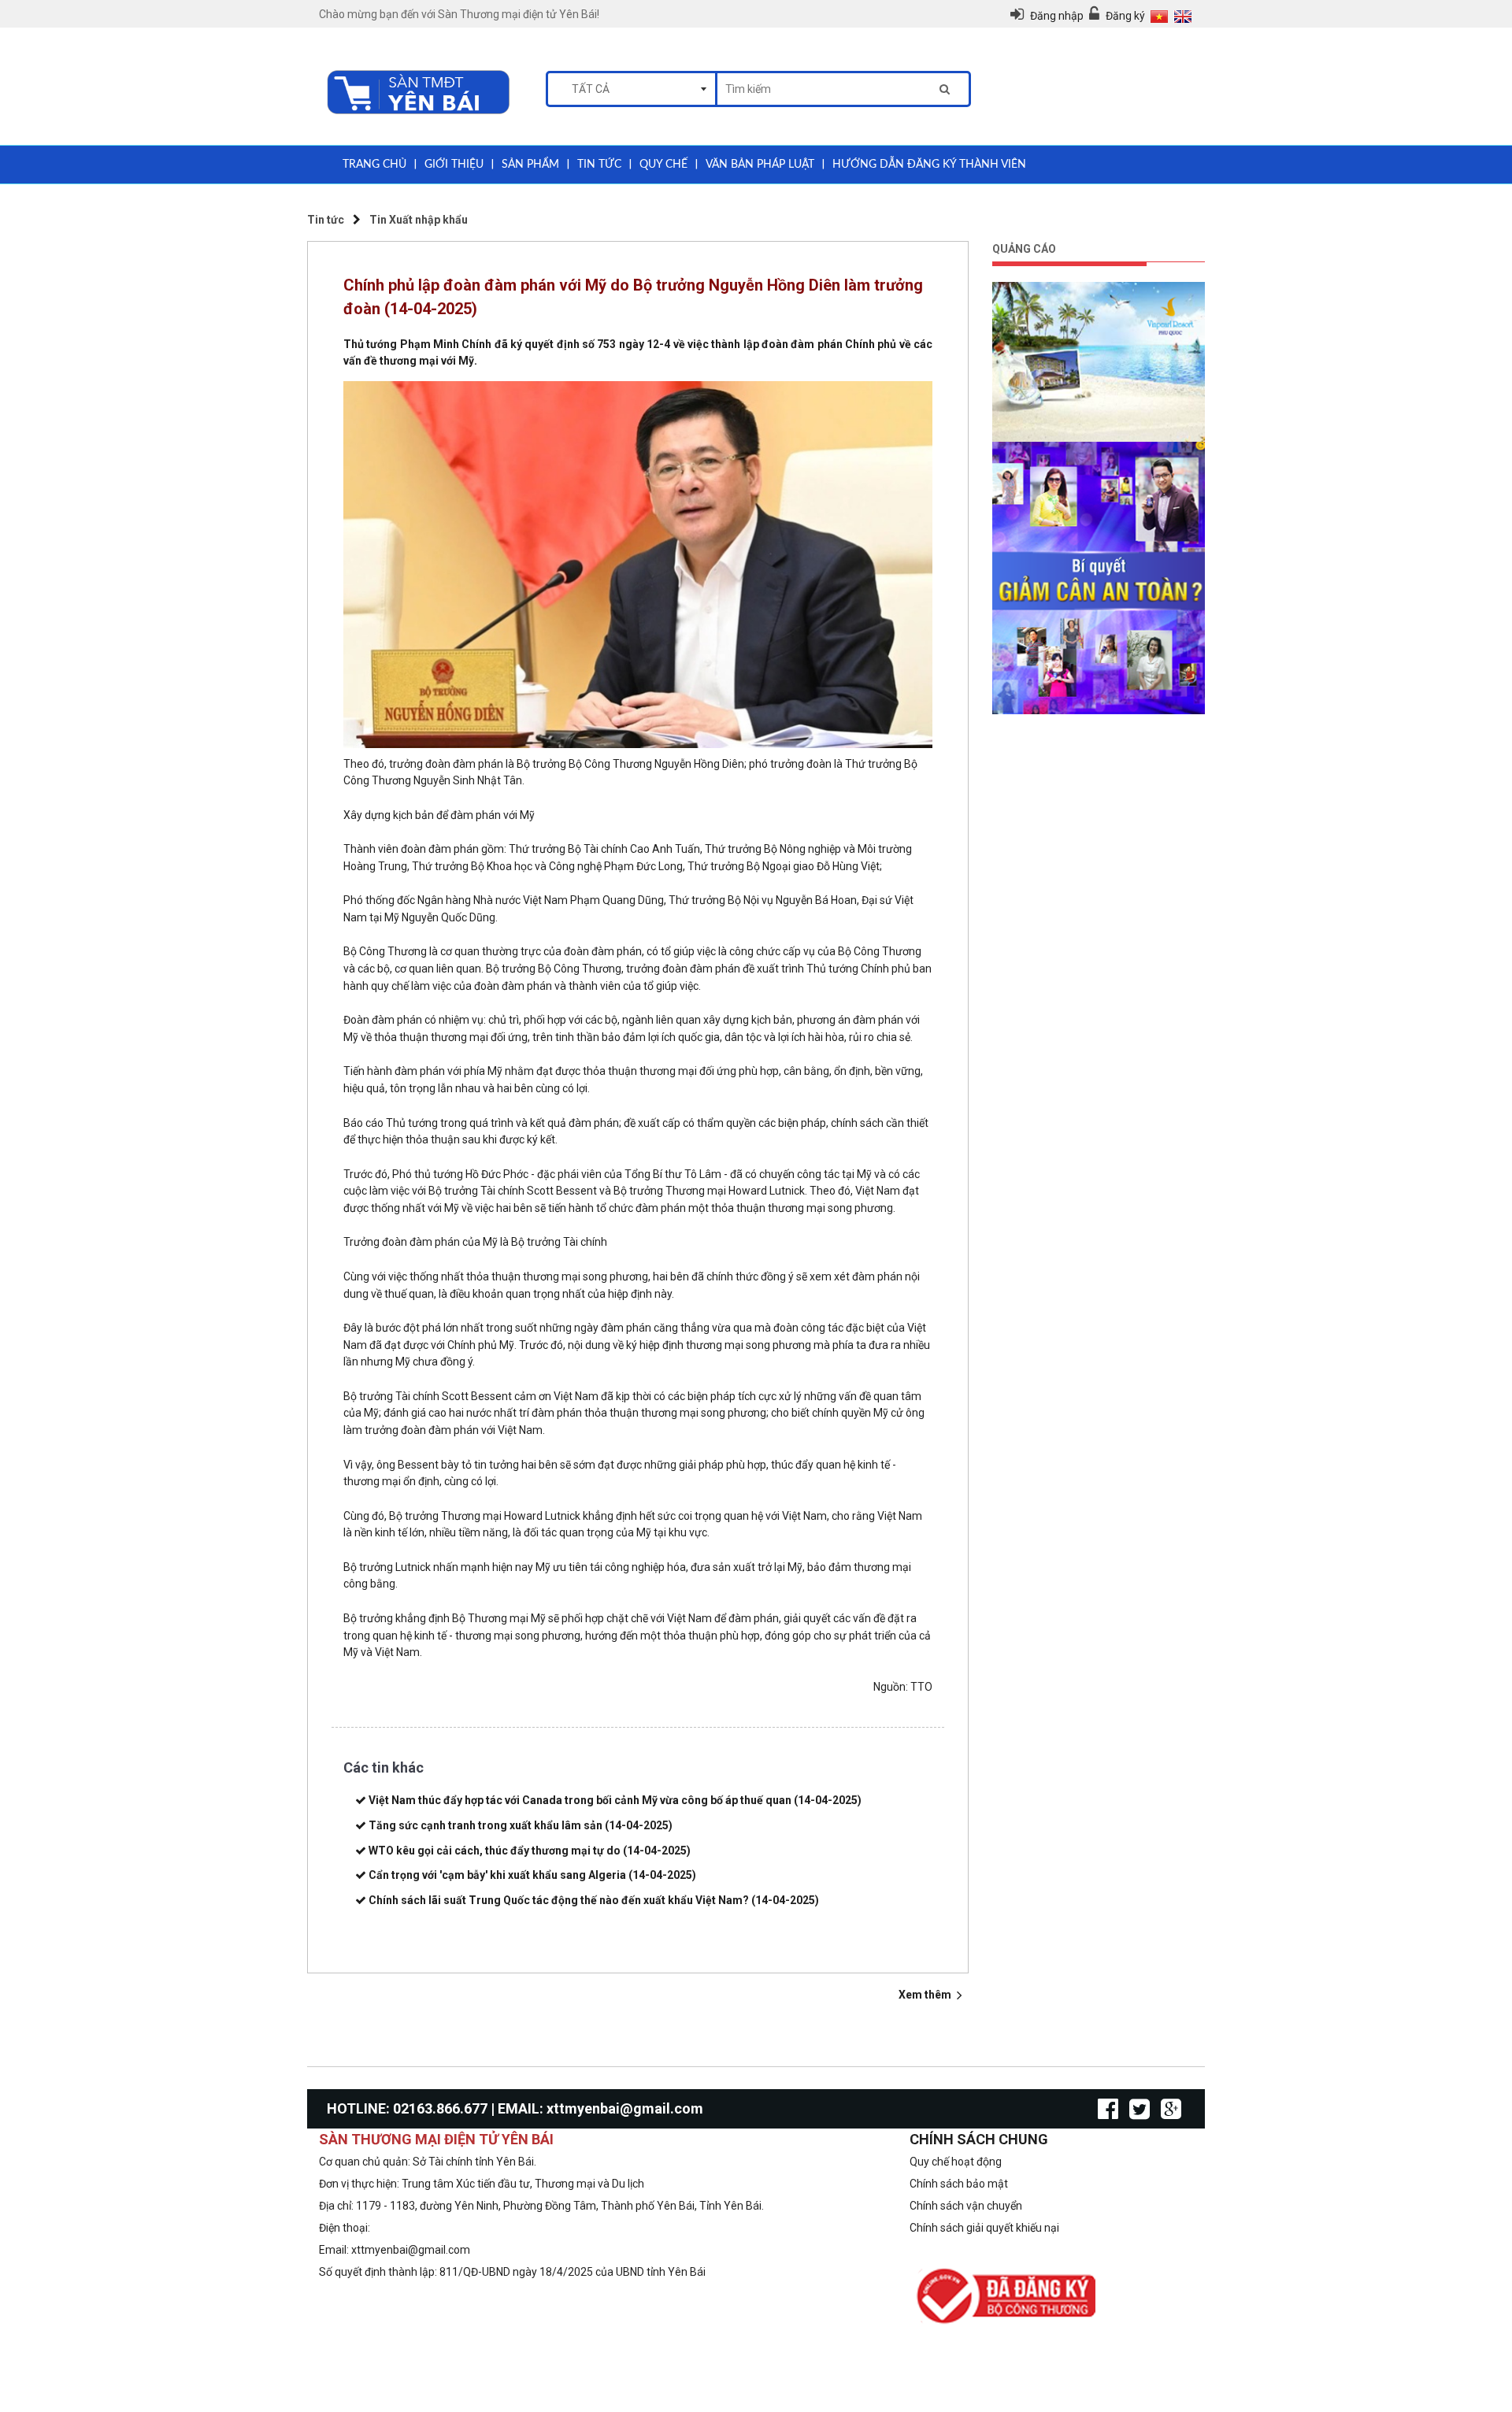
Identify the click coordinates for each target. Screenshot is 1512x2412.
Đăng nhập (1058, 16)
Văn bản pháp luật (760, 165)
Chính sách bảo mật (959, 2184)
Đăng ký (1125, 16)
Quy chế (663, 165)
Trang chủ (374, 165)
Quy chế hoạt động (956, 2162)
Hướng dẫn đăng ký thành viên (929, 165)
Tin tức (599, 165)
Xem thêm (926, 1995)
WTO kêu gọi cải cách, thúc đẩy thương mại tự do (530, 1851)
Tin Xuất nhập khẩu (419, 220)
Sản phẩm (530, 165)
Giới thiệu (454, 165)
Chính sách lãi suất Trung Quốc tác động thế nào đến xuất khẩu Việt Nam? (594, 1900)
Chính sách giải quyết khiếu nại (984, 2228)
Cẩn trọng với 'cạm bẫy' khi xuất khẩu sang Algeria (532, 1875)
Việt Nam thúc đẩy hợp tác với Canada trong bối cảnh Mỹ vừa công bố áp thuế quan (615, 1800)
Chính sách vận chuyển (966, 2206)
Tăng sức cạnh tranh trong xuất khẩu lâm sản (521, 1825)
